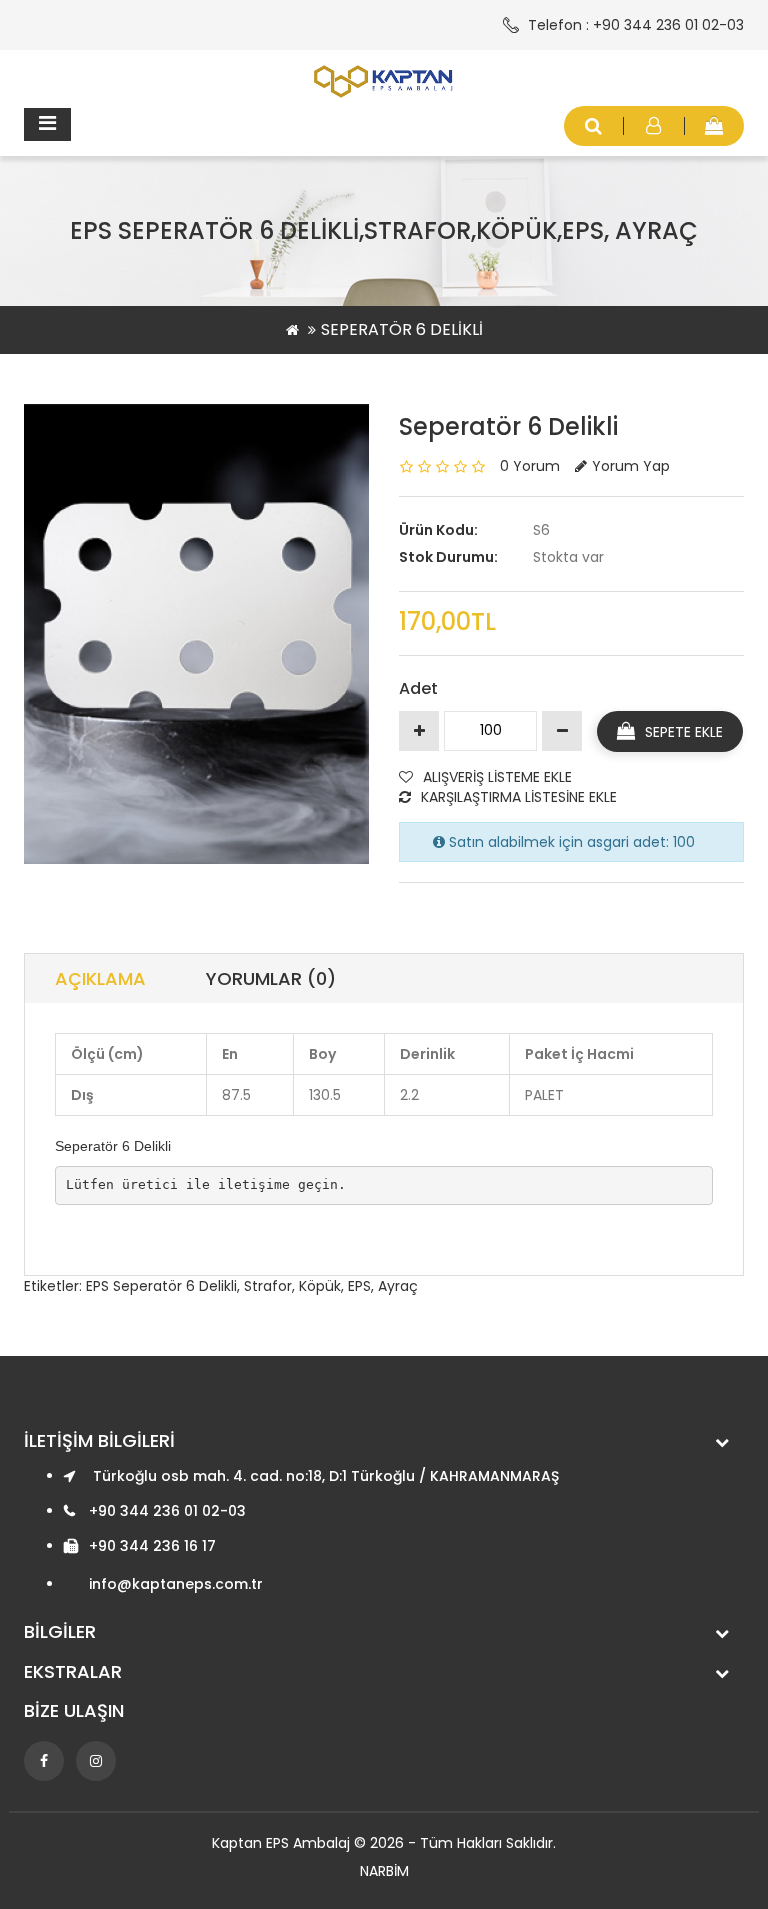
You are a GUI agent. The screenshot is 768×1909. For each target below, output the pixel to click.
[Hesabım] (654, 126)
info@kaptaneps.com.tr (176, 1584)
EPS (359, 1286)
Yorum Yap (631, 466)
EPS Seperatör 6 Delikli (161, 1286)
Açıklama (100, 978)
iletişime (258, 1184)
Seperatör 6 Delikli (402, 329)
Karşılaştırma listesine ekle (519, 797)
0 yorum (530, 466)
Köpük (320, 1286)
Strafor (268, 1286)
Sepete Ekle (684, 732)
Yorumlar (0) (271, 978)
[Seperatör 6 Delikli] (196, 634)
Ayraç (398, 1286)
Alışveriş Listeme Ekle (497, 777)
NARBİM (384, 1871)
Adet (418, 688)
